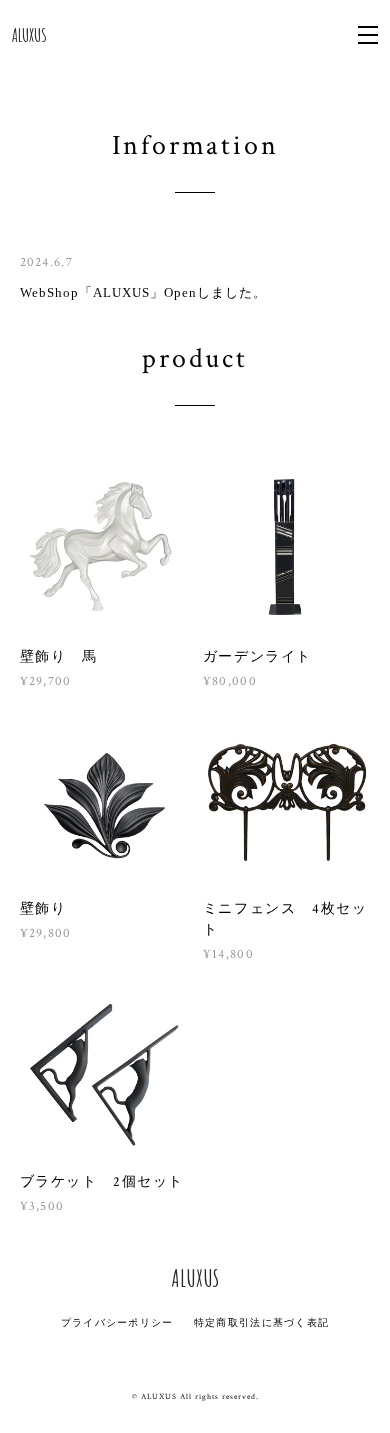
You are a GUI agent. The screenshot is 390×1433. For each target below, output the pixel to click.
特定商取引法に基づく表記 (261, 1322)
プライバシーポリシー (117, 1322)
